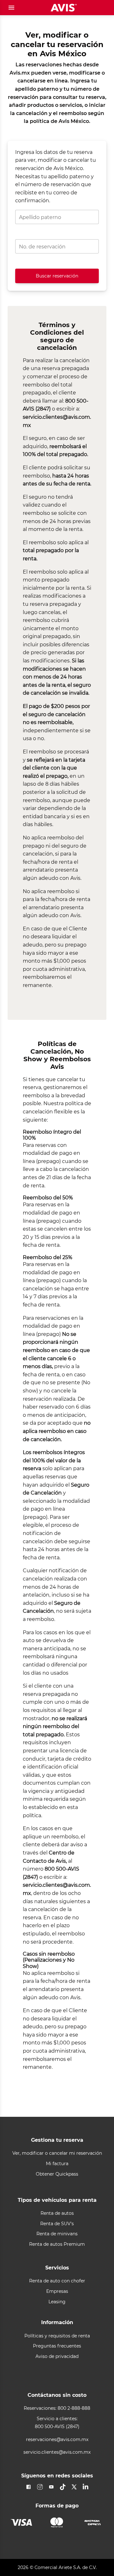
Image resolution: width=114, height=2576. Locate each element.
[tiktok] (63, 2487)
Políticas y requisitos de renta (57, 2336)
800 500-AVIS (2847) (57, 2427)
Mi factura (57, 2164)
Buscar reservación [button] (57, 276)
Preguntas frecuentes (57, 2346)
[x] (74, 2487)
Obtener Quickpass (57, 2174)
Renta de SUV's (57, 2224)
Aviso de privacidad (57, 2357)
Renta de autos (57, 2213)
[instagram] (40, 2487)
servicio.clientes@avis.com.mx (57, 2452)
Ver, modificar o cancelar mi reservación (57, 2153)
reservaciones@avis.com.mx (57, 2440)
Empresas (57, 2291)
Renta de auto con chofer (57, 2281)
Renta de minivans (57, 2234)
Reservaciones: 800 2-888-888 (57, 2408)
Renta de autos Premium (57, 2244)
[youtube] (51, 2487)
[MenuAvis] (11, 8)
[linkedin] (85, 2487)
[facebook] (28, 2487)
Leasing (57, 2302)
